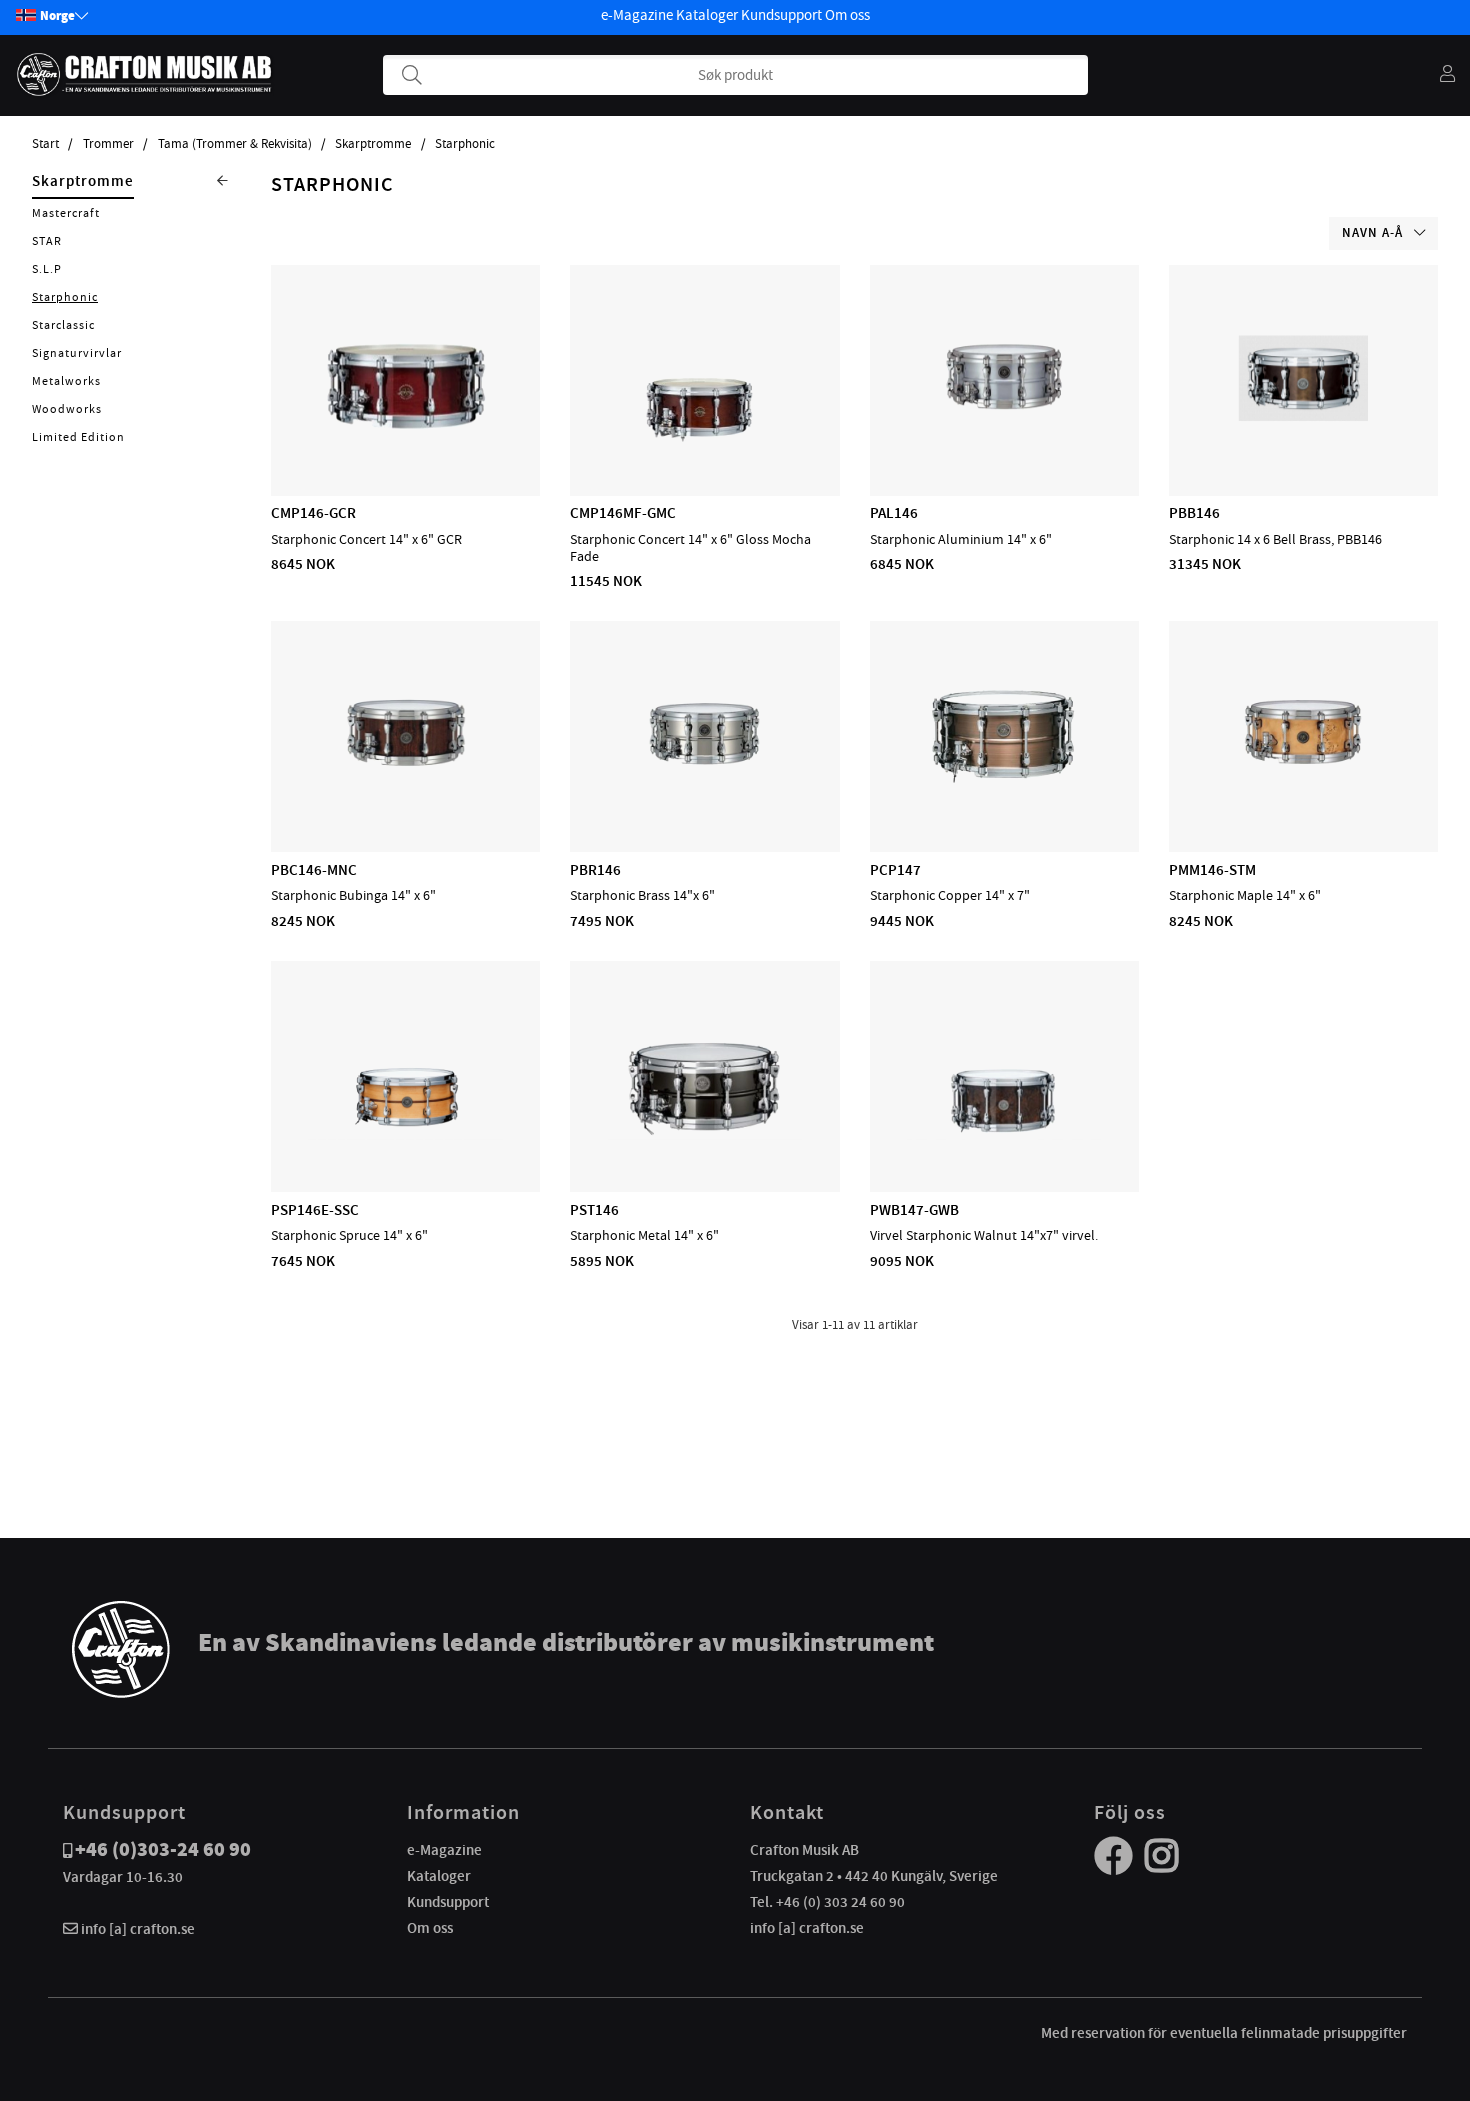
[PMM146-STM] (1303, 794)
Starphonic (465, 144)
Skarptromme (373, 144)
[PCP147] (1004, 794)
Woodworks (67, 409)
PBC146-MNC (314, 870)
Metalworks (66, 381)
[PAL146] (1004, 438)
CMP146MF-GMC (623, 513)
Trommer (108, 144)
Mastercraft (66, 213)
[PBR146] (705, 794)
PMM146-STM (1212, 870)
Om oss (847, 15)
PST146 (594, 1210)
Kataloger (707, 15)
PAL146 (894, 513)
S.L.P (47, 269)
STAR (47, 241)
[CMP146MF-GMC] (705, 438)
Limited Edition (78, 437)
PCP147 (895, 870)
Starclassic (63, 325)
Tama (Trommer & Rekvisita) (235, 144)
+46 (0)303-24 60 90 (163, 1849)
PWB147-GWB (914, 1210)
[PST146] (705, 1134)
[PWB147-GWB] (1004, 1134)
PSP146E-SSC (315, 1210)
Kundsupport (781, 15)
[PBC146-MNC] (406, 794)
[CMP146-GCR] (405, 438)
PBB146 (1194, 513)
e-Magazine (637, 15)
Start (45, 144)
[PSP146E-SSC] (405, 1134)
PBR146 (595, 870)
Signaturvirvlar (77, 353)
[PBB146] (1303, 438)
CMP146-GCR (313, 513)
